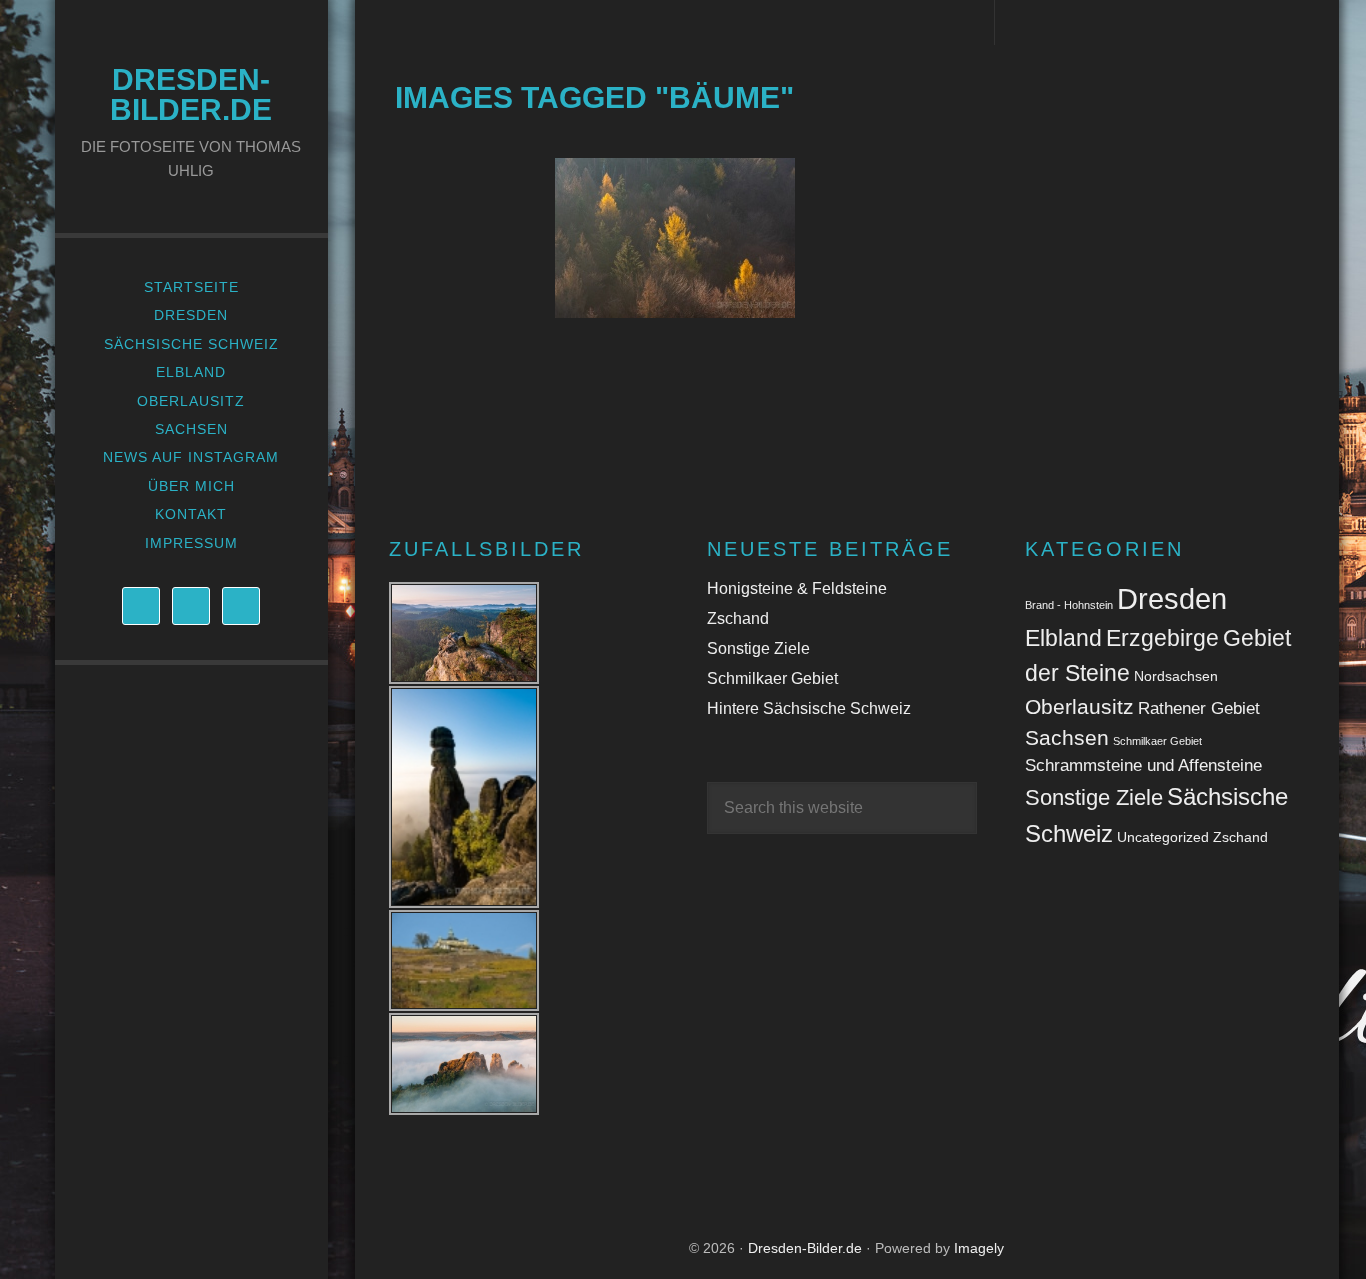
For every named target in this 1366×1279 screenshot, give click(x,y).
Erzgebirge (1162, 638)
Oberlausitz (1079, 706)
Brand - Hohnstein (1069, 605)
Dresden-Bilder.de (191, 94)
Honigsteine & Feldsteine (797, 588)
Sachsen (1067, 737)
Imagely (979, 1248)
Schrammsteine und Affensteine (1143, 765)
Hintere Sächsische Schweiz (809, 708)
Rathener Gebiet (1199, 708)
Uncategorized (1163, 837)
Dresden (1172, 598)
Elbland (1063, 638)
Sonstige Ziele (758, 648)
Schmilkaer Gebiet (772, 678)
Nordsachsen (1176, 676)
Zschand (738, 618)
